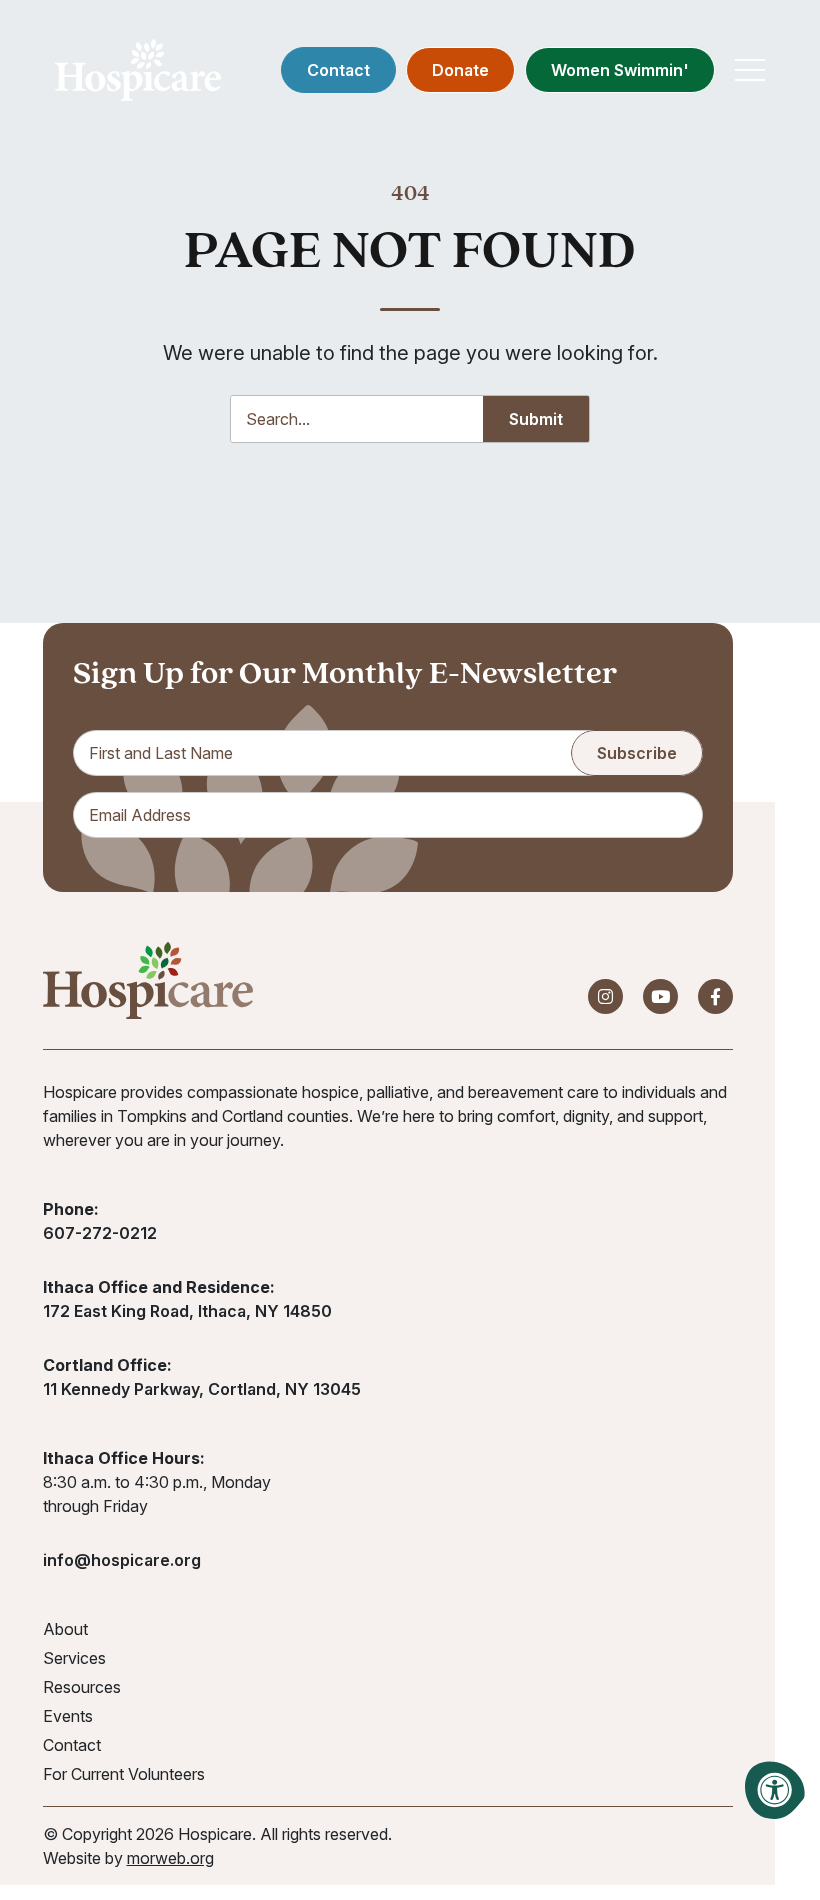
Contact (338, 70)
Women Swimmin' (620, 70)
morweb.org (170, 1858)
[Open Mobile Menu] (750, 70)
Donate (460, 70)
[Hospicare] (138, 70)
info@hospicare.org (122, 1560)
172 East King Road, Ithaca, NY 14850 (187, 1311)
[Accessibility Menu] (775, 1790)
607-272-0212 (100, 1233)
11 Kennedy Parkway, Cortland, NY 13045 (202, 1389)
